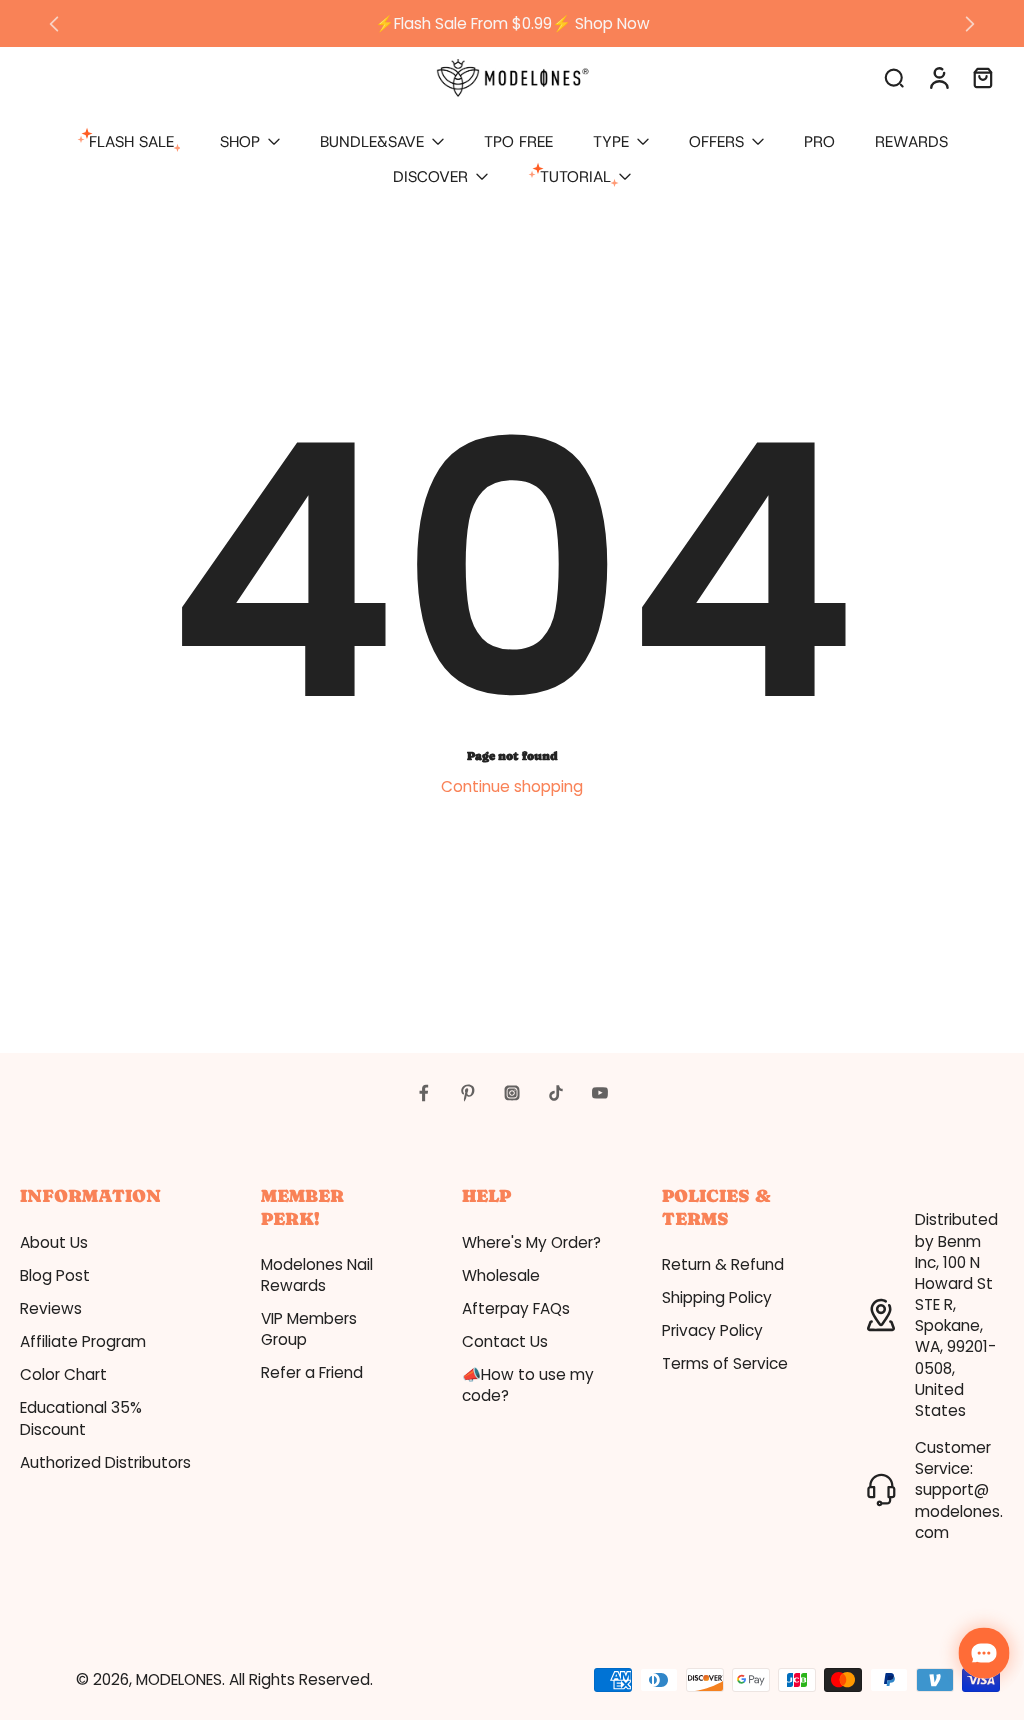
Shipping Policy (717, 1297)
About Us (54, 1242)
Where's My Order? (531, 1242)
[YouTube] (600, 1093)
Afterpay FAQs (516, 1308)
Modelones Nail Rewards (317, 1275)
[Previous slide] (54, 24)
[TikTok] (556, 1093)
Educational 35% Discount (81, 1418)
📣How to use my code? (528, 1385)
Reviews (51, 1308)
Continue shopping (512, 786)
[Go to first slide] (970, 24)
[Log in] (938, 77)
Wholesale (501, 1275)
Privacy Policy (712, 1330)
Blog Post (55, 1275)
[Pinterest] (468, 1093)
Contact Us (505, 1341)
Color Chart (63, 1374)
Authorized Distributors (105, 1462)
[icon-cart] (982, 77)
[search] (894, 77)
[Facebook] (424, 1093)
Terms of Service (725, 1363)
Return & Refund (723, 1264)
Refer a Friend (312, 1372)
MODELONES (179, 1679)
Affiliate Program (83, 1341)
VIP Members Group (309, 1329)
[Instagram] (512, 1093)
